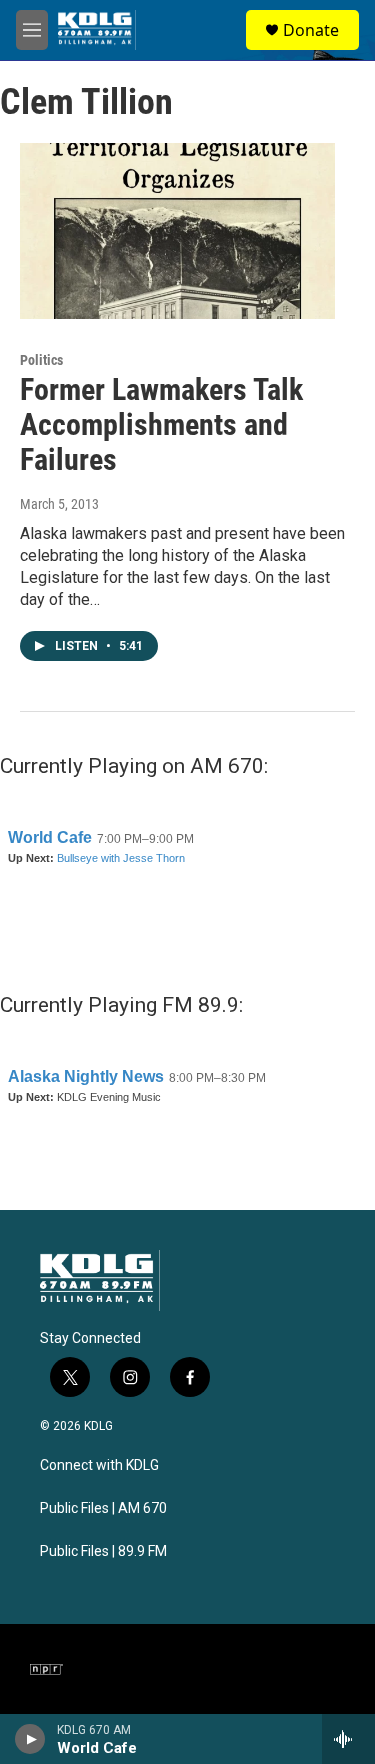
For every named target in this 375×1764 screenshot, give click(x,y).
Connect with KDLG (99, 1465)
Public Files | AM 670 (103, 1508)
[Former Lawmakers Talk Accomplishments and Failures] (177, 231)
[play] (30, 1739)
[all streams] (348, 1739)
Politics (41, 360)
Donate (311, 30)
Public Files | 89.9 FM (103, 1551)
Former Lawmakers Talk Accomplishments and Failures (161, 424)
